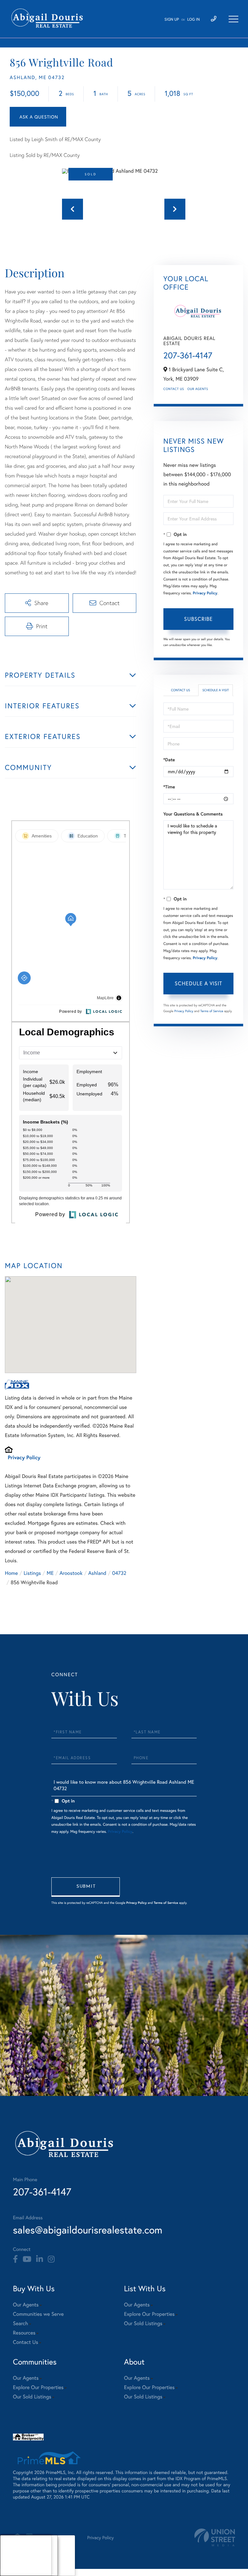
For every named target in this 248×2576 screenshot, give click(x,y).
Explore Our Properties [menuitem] (149, 2314)
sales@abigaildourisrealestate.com (88, 2230)
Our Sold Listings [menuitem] (143, 2323)
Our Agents (198, 389)
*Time (169, 787)
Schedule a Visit (216, 690)
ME (50, 1573)
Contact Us (174, 389)
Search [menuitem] (21, 2323)
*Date (169, 760)
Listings (32, 1573)
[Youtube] (27, 2259)
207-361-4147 (188, 355)
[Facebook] (15, 2259)
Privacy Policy (24, 1457)
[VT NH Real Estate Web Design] (215, 2537)
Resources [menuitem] (24, 2333)
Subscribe (198, 619)
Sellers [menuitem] (13, 2564)
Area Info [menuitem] (16, 2572)
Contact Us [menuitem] (26, 2342)
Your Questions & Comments (193, 814)
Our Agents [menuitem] (26, 2305)
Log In (194, 20)
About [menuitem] (13, 2547)
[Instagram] (51, 2259)
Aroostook (71, 1573)
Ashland (97, 1573)
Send (86, 1887)
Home (11, 1573)
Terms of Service (212, 1011)
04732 (119, 1573)
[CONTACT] (38, 117)
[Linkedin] (40, 2259)
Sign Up (172, 20)
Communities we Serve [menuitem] (38, 2314)
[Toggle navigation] (233, 19)
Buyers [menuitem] (13, 2555)
